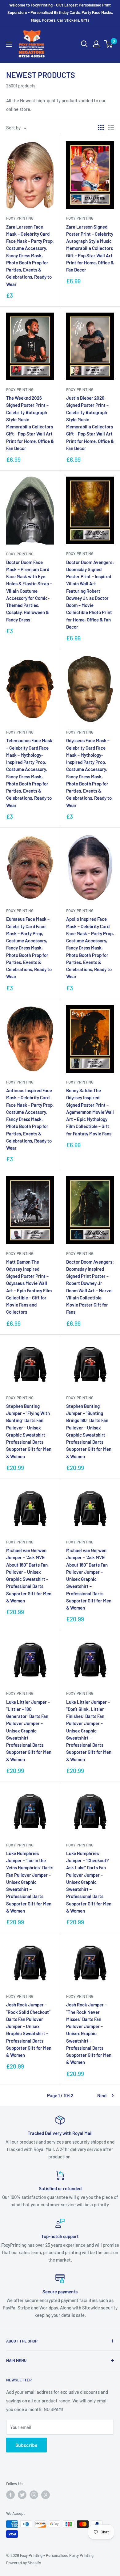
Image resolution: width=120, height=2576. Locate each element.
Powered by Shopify (24, 2563)
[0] (109, 44)
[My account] (96, 44)
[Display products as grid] (101, 128)
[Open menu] (9, 44)
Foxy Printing (20, 218)
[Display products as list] (111, 128)
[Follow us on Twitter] (22, 2495)
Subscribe (26, 2445)
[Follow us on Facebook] (10, 2495)
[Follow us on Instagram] (34, 2495)
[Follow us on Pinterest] (46, 2495)
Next (102, 2095)
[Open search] (84, 44)
